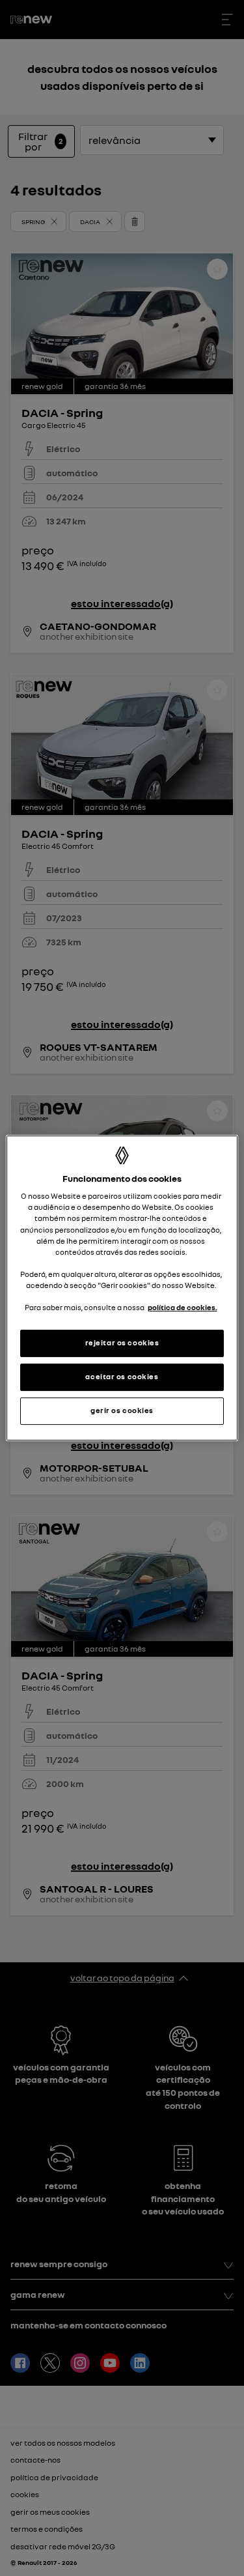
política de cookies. (183, 1308)
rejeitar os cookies (122, 1343)
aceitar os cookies (122, 1377)
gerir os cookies (122, 1410)
